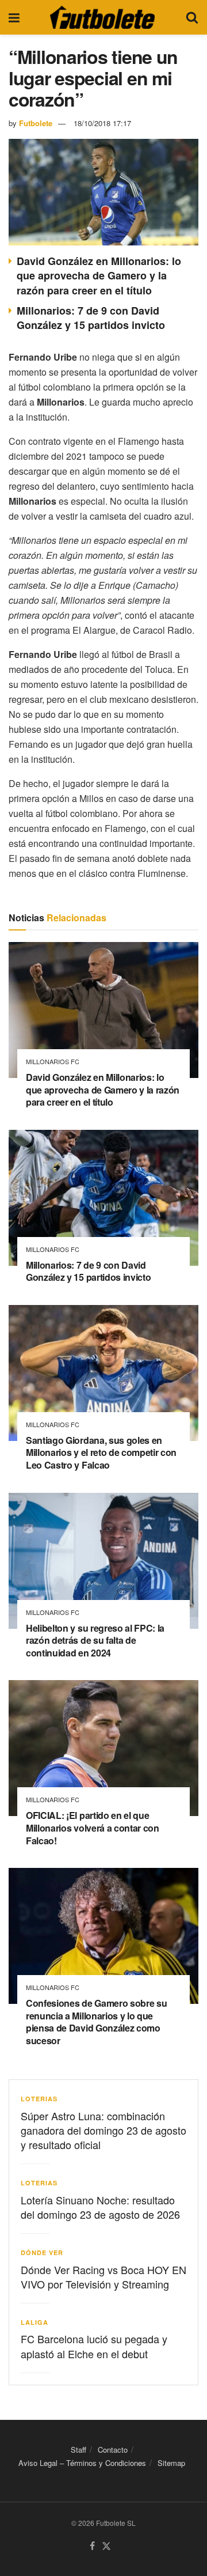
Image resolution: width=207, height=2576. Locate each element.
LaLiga (34, 2322)
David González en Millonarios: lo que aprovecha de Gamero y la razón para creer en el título (99, 275)
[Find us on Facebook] (92, 2546)
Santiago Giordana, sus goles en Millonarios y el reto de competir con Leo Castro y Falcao (101, 1452)
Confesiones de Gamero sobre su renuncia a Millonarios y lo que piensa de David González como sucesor (96, 2022)
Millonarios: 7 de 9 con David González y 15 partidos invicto (91, 318)
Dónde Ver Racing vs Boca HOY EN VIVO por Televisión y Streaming (103, 2277)
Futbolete (36, 123)
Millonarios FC (53, 1062)
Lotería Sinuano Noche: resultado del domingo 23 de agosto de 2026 (100, 2207)
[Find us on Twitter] (106, 2546)
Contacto (113, 2450)
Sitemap (171, 2463)
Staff (78, 2450)
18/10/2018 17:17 (102, 123)
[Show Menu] (14, 17)
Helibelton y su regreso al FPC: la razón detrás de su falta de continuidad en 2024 (95, 1640)
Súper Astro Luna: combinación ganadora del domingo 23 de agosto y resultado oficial (103, 2130)
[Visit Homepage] (102, 17)
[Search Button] (192, 17)
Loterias (39, 2099)
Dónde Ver (42, 2252)
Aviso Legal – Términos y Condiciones (82, 2463)
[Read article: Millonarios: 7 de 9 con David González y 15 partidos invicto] (103, 1198)
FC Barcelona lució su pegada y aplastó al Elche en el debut (94, 2346)
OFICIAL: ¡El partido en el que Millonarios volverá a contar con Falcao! (93, 1828)
